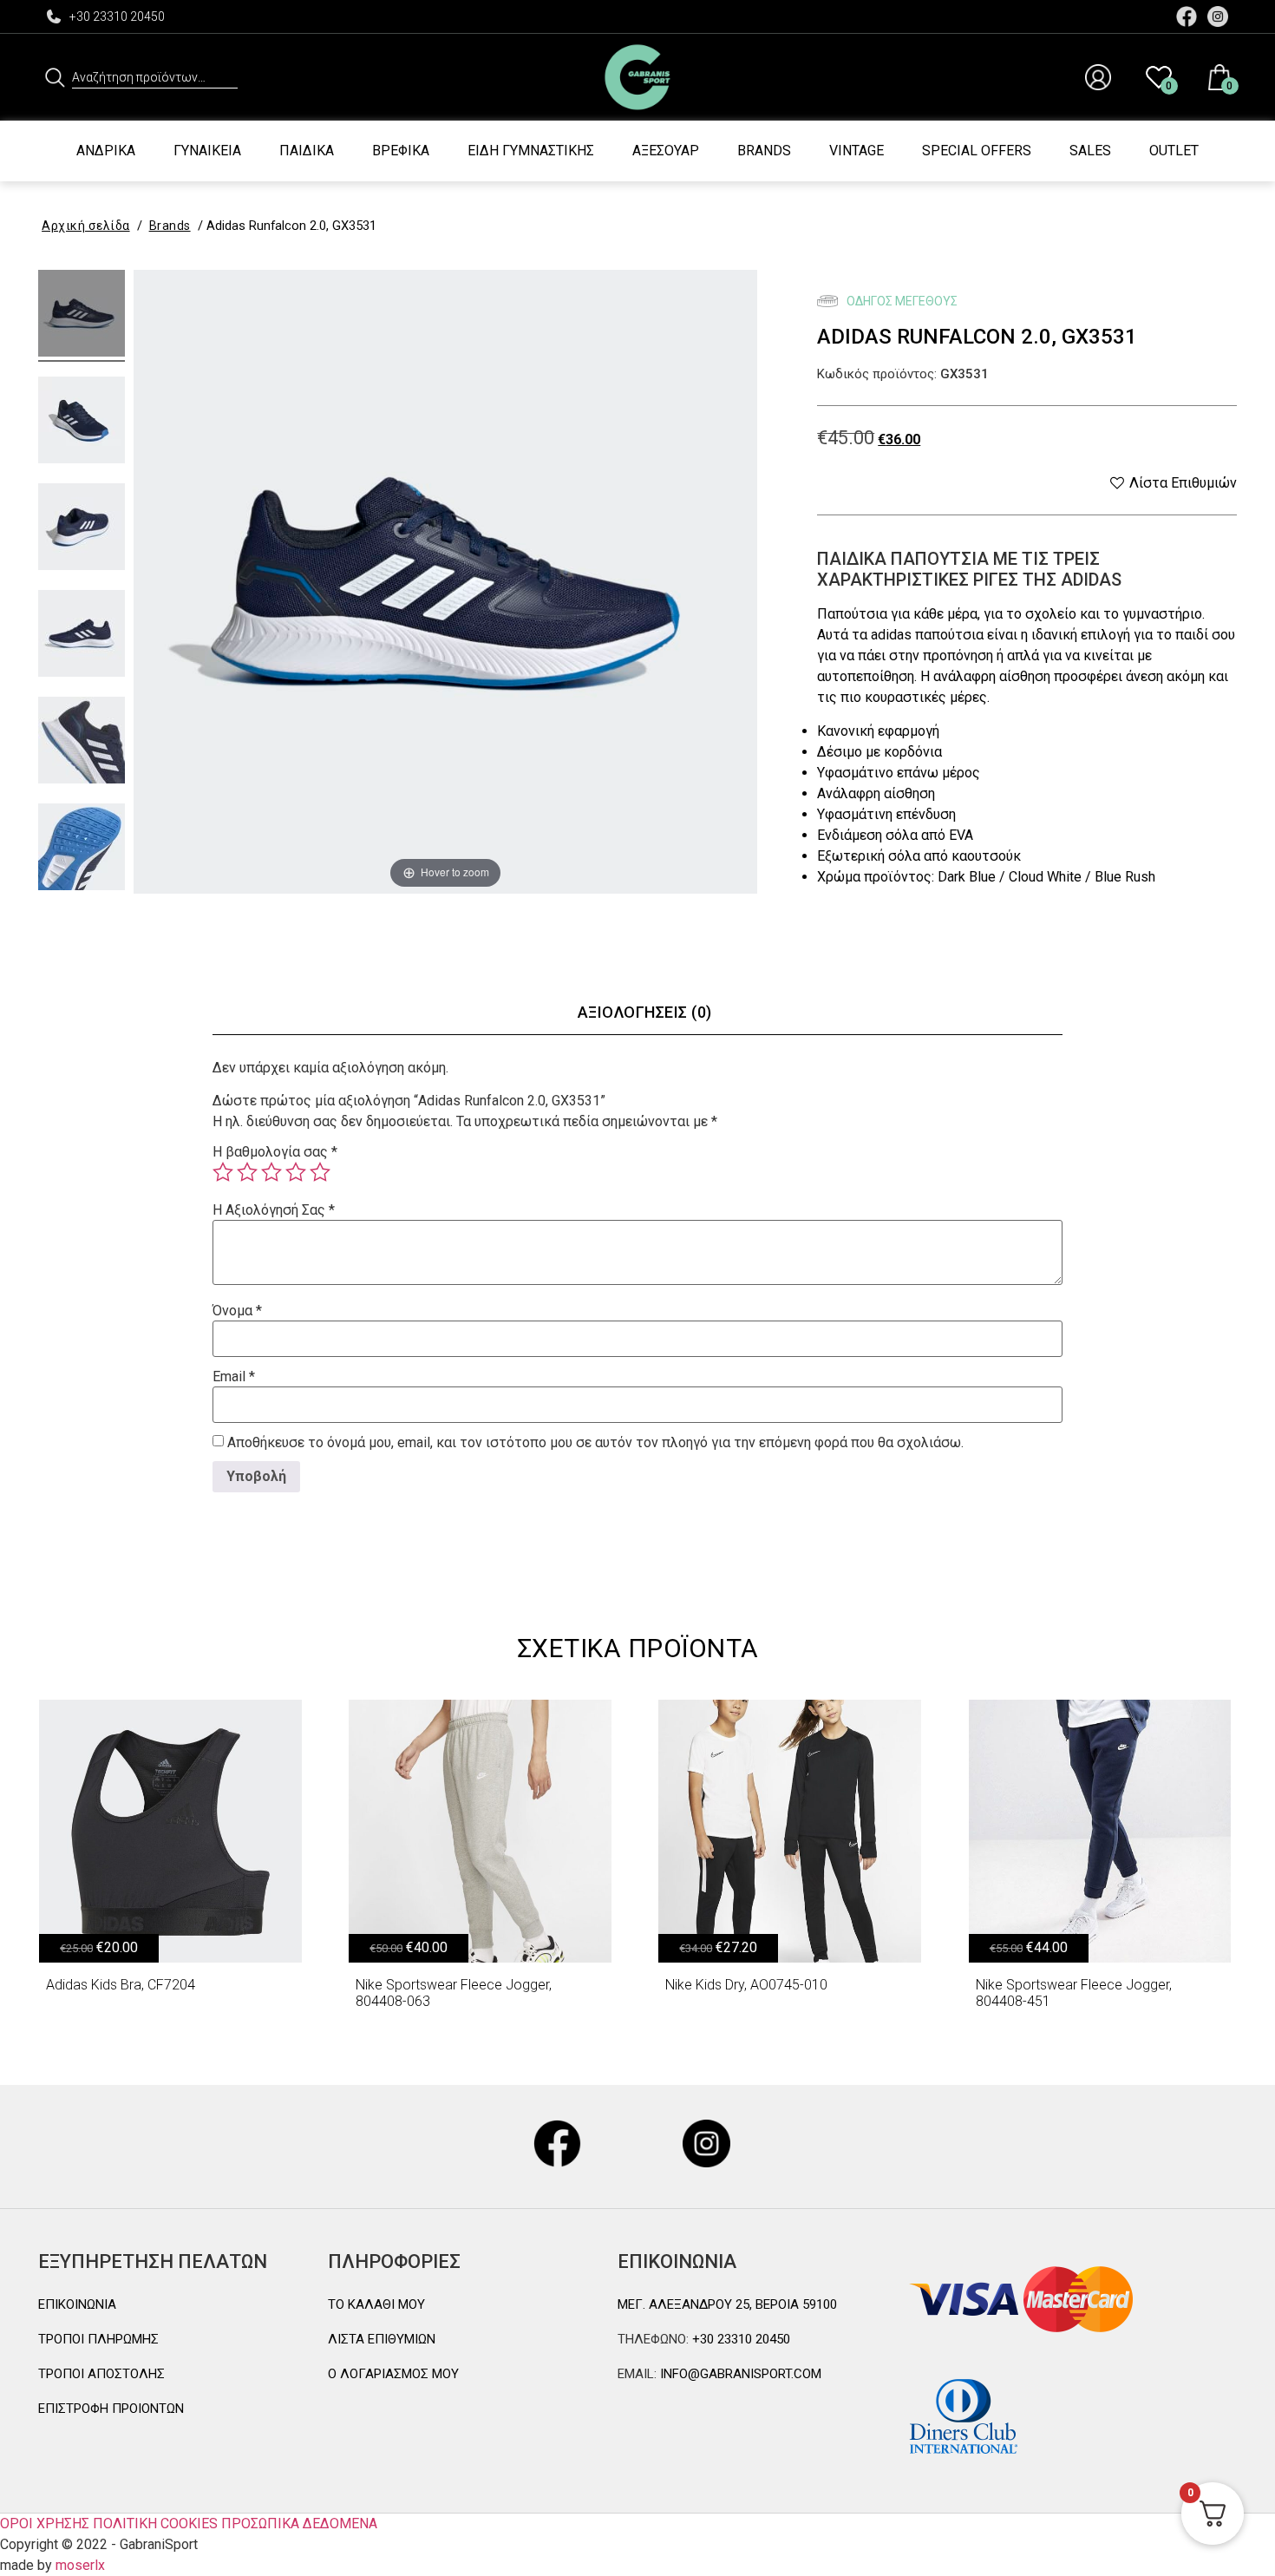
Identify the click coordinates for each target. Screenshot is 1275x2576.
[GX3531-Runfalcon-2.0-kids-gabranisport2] (82, 423)
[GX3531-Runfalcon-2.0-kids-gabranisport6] (82, 849)
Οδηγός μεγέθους (901, 301)
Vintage (857, 151)
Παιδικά (307, 151)
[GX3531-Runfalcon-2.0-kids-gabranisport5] (82, 743)
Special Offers (977, 151)
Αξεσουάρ (666, 151)
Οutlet (1174, 151)
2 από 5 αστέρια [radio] (247, 1172)
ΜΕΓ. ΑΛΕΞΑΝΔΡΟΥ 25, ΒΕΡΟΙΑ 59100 (727, 2304)
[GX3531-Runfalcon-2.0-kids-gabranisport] (82, 316)
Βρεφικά (401, 151)
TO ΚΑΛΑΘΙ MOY (376, 2304)
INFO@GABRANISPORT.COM (739, 2374)
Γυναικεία (207, 151)
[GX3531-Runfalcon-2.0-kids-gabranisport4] (82, 636)
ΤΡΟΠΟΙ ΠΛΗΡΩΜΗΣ (98, 2339)
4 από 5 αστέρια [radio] (296, 1172)
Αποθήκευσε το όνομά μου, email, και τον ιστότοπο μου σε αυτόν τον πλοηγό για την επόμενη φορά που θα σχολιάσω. (595, 1443)
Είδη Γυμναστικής (531, 151)
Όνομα (237, 1311)
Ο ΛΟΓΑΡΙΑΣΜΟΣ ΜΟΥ (393, 2374)
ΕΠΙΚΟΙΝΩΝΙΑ (77, 2304)
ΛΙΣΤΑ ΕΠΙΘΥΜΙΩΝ (382, 2339)
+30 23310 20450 (117, 16)
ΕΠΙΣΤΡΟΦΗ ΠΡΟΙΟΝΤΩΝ (111, 2409)
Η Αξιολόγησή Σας (274, 1210)
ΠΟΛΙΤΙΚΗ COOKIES (155, 2524)
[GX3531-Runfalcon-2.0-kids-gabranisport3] (82, 529)
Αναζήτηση (55, 77)
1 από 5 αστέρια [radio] (223, 1172)
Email (234, 1377)
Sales (1090, 151)
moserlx (80, 2565)
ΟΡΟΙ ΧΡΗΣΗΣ (45, 2524)
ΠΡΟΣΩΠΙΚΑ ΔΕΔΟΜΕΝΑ (299, 2524)
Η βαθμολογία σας (275, 1152)
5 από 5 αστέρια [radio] (320, 1172)
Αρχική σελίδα (86, 226)
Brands (764, 151)
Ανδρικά (106, 151)
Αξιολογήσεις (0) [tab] (645, 1012)
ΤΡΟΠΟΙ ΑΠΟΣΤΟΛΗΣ (101, 2374)
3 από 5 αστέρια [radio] (271, 1172)
